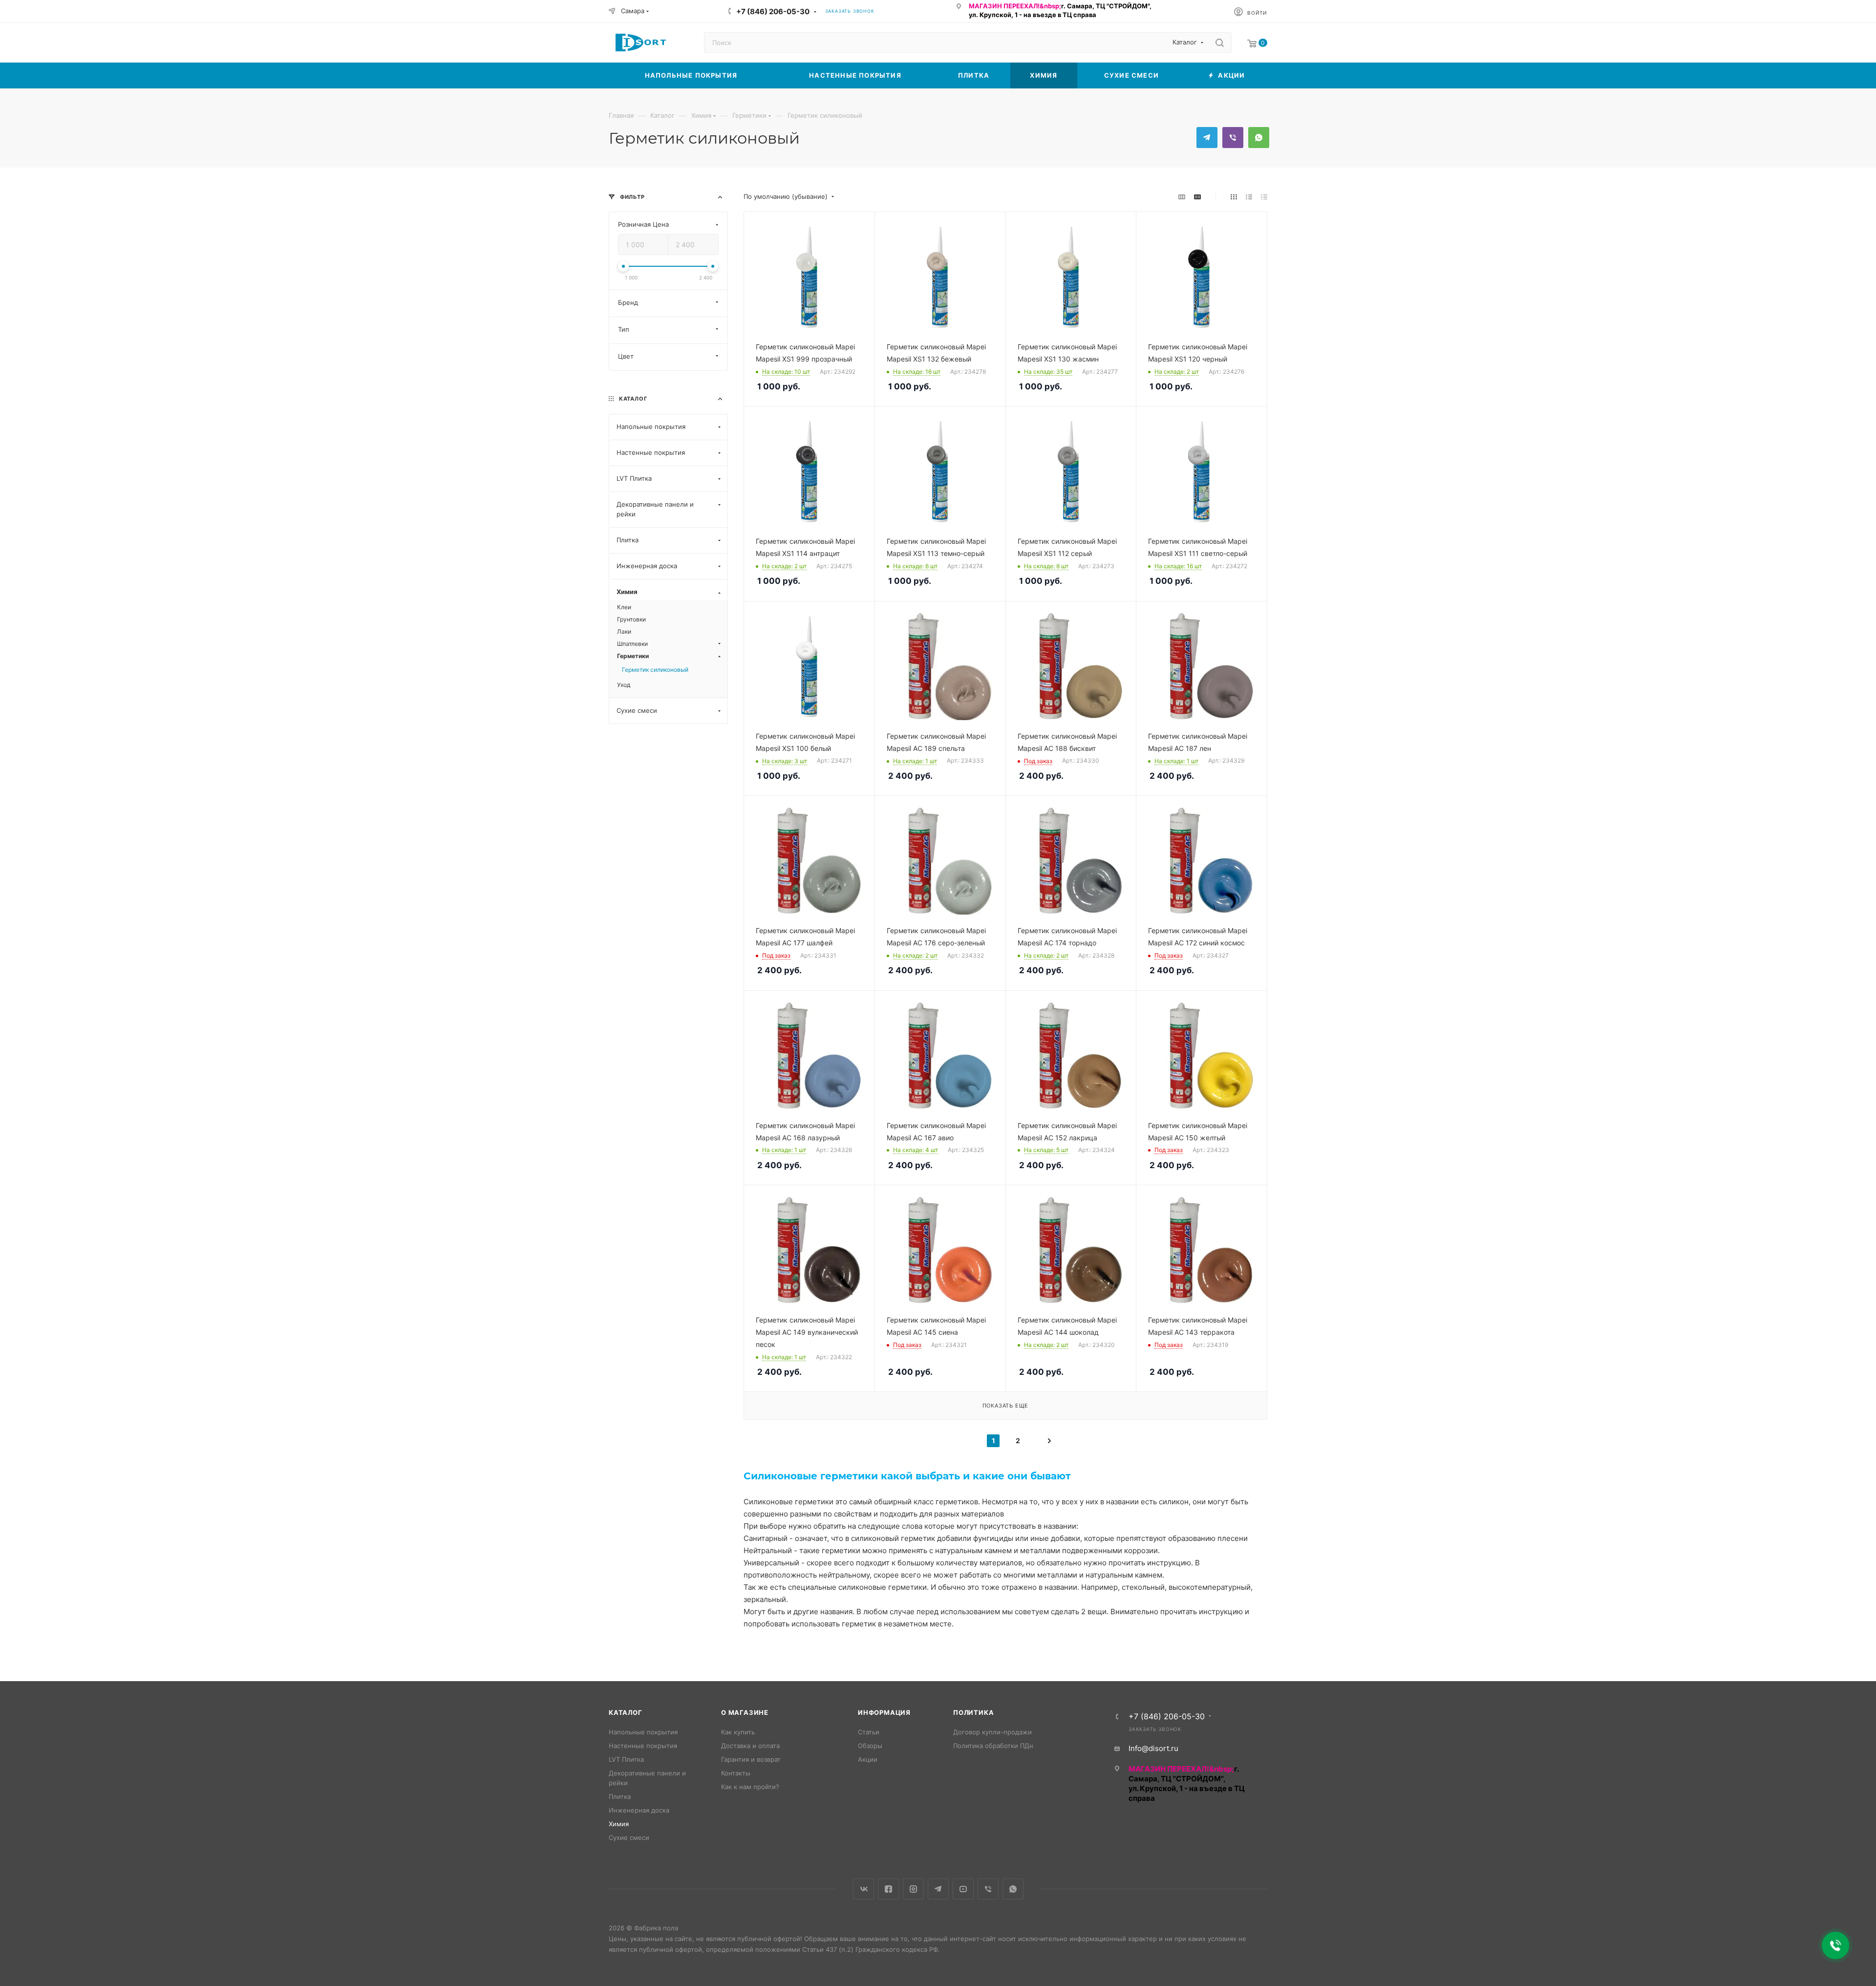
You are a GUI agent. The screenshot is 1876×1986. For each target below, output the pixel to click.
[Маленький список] (1182, 197)
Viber (1233, 138)
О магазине (745, 1712)
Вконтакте (863, 1889)
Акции (868, 1759)
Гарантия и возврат (751, 1759)
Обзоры (870, 1746)
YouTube (963, 1889)
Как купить (738, 1732)
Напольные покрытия (643, 1732)
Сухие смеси (629, 1837)
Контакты (736, 1773)
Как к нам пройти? (750, 1787)
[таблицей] (1264, 197)
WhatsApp (1259, 138)
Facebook (888, 1889)
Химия (619, 1824)
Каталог (626, 1712)
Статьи (869, 1732)
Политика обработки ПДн (993, 1746)
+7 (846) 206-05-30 (773, 11)
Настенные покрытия (643, 1746)
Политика (973, 1712)
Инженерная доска (639, 1810)
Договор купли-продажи (992, 1732)
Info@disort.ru (1153, 1748)
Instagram (913, 1889)
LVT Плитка (626, 1759)
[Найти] (1220, 43)
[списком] (1249, 197)
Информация (884, 1712)
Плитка (620, 1796)
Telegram (1207, 138)
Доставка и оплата (750, 1746)
